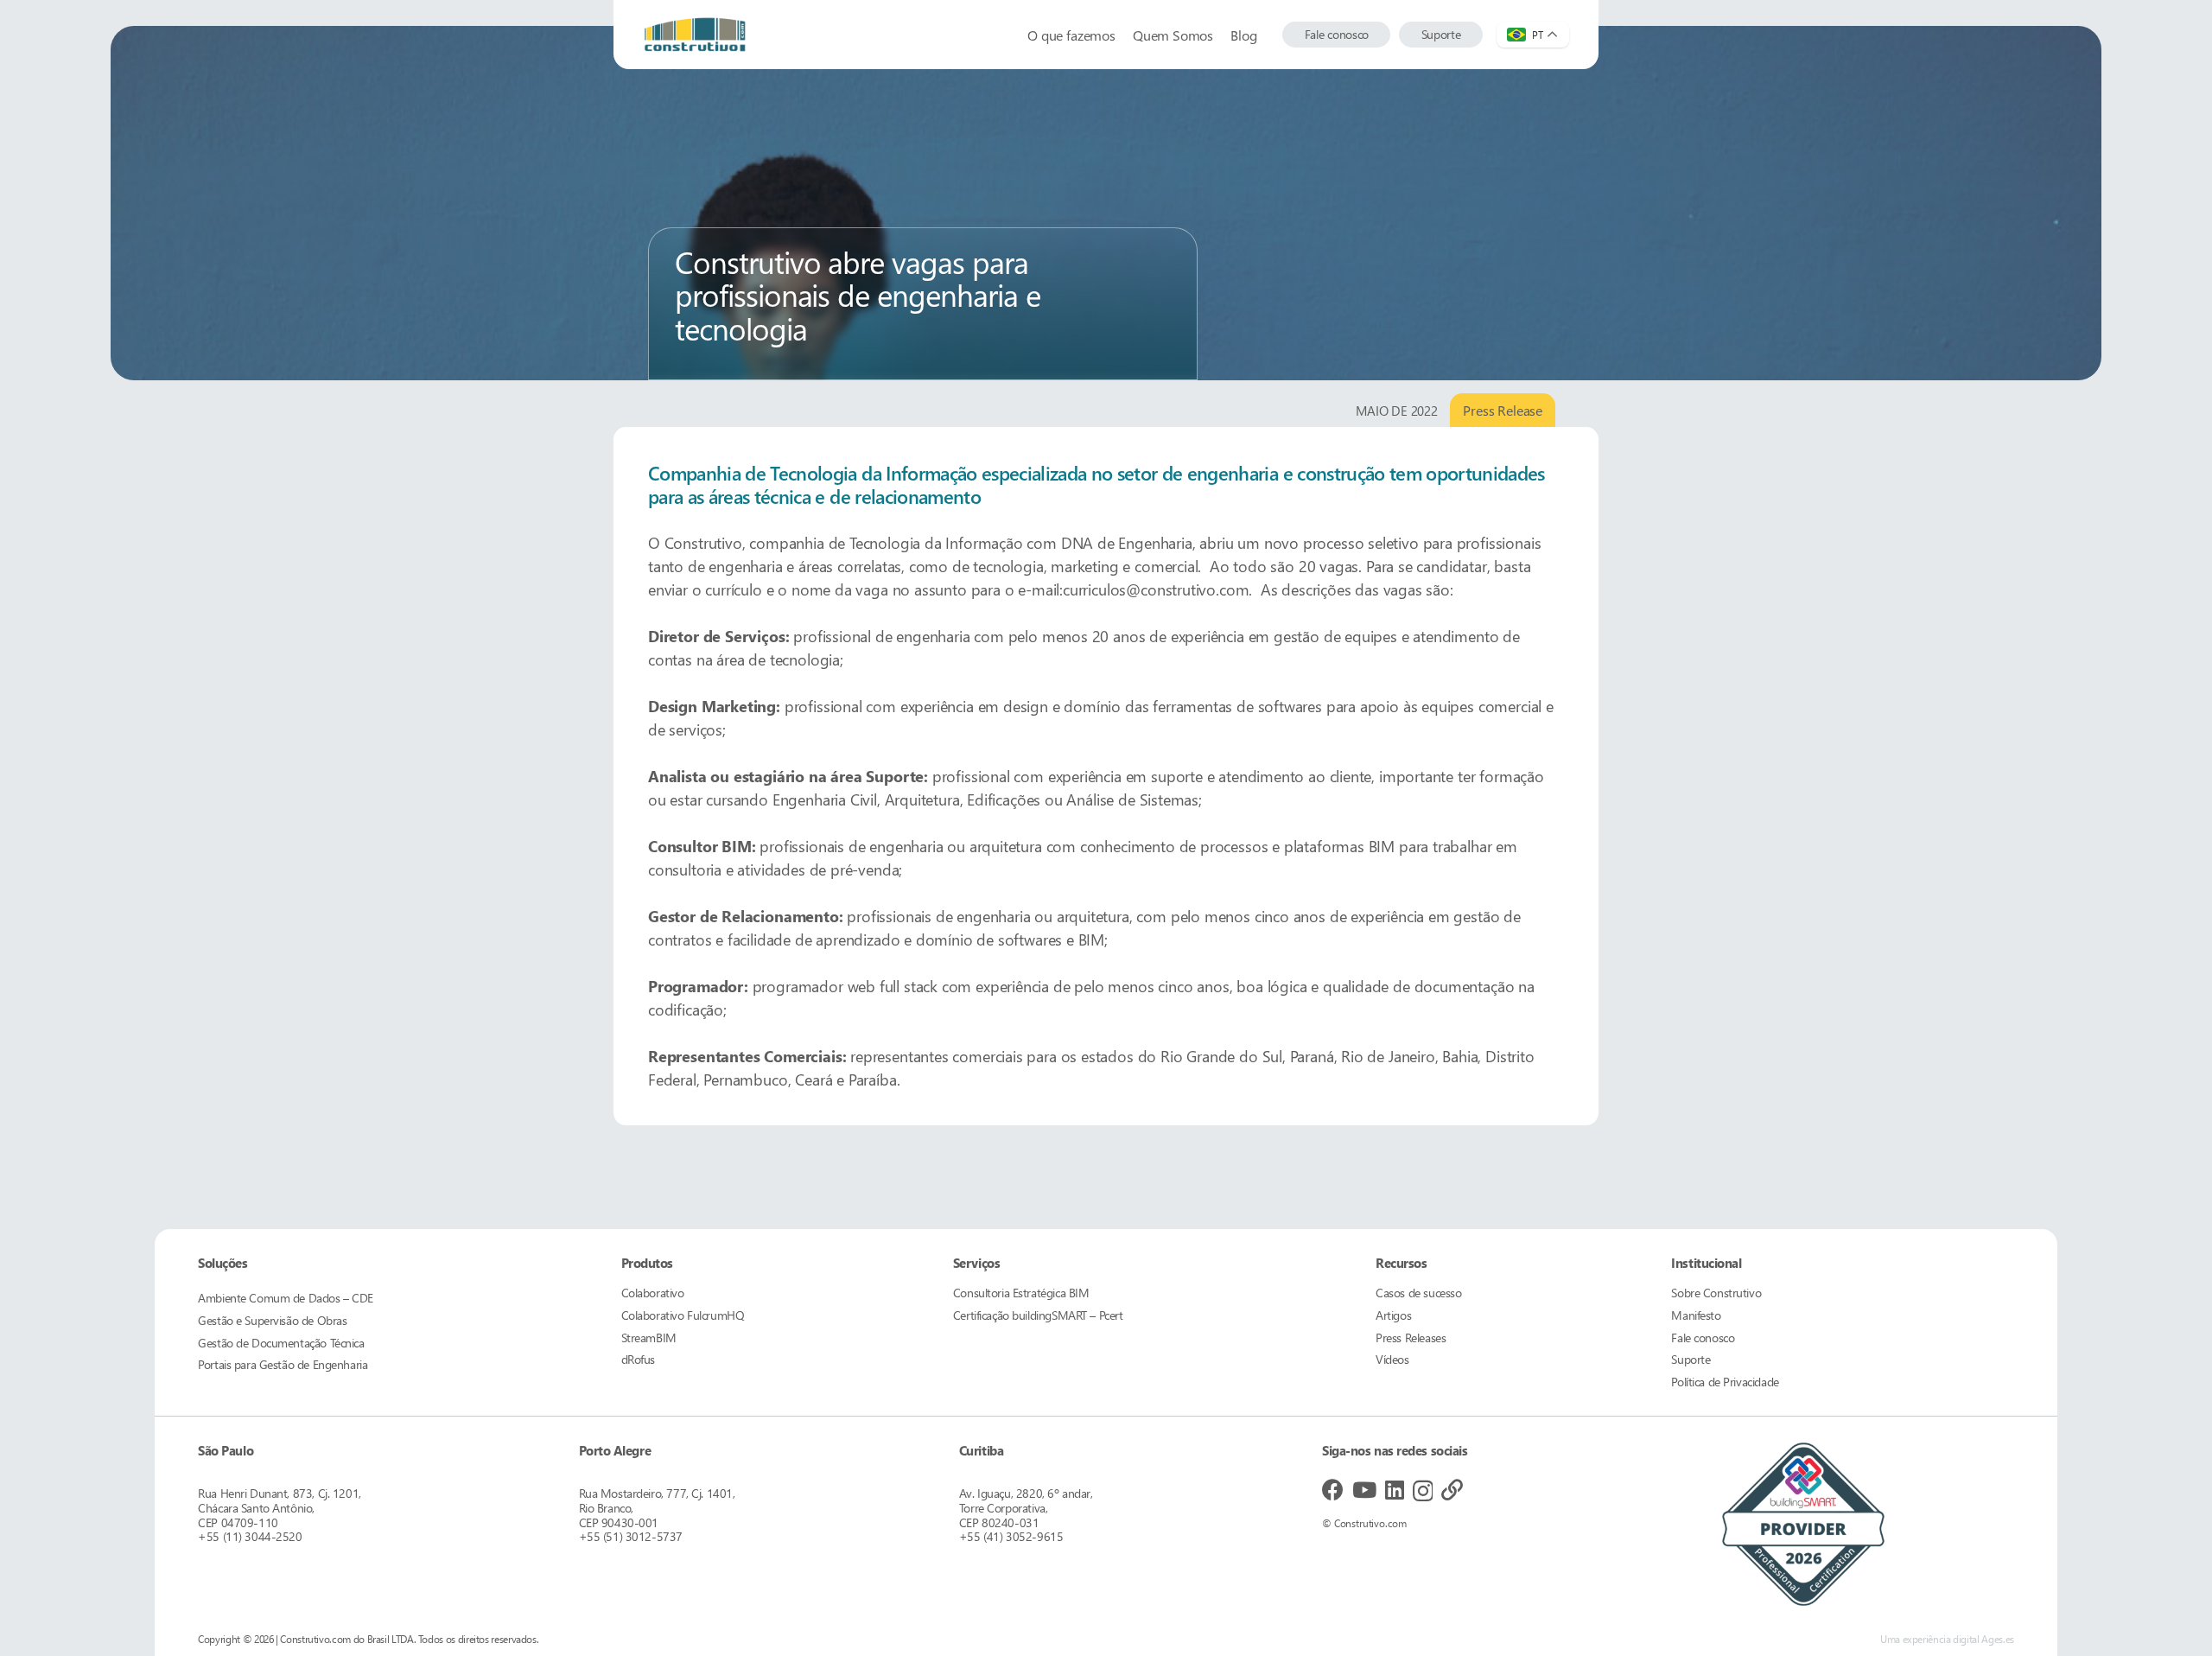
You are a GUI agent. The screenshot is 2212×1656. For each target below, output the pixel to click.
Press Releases (1411, 1338)
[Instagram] (1423, 1491)
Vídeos (1392, 1359)
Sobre (1716, 1293)
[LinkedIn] (1395, 1490)
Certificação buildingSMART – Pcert (1038, 1315)
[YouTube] (1364, 1490)
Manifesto (1696, 1315)
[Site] (1452, 1490)
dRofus (638, 1359)
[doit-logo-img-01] (695, 35)
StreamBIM (649, 1338)
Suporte (1691, 1359)
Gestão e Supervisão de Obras (272, 1320)
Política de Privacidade (1725, 1382)
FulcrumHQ (683, 1315)
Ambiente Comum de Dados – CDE (286, 1298)
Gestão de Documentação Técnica (281, 1343)
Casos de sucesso (1418, 1293)
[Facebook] (1333, 1490)
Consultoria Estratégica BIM (1021, 1293)
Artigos (1393, 1315)
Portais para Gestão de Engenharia (283, 1364)
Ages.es (1997, 1639)
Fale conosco (1703, 1338)
